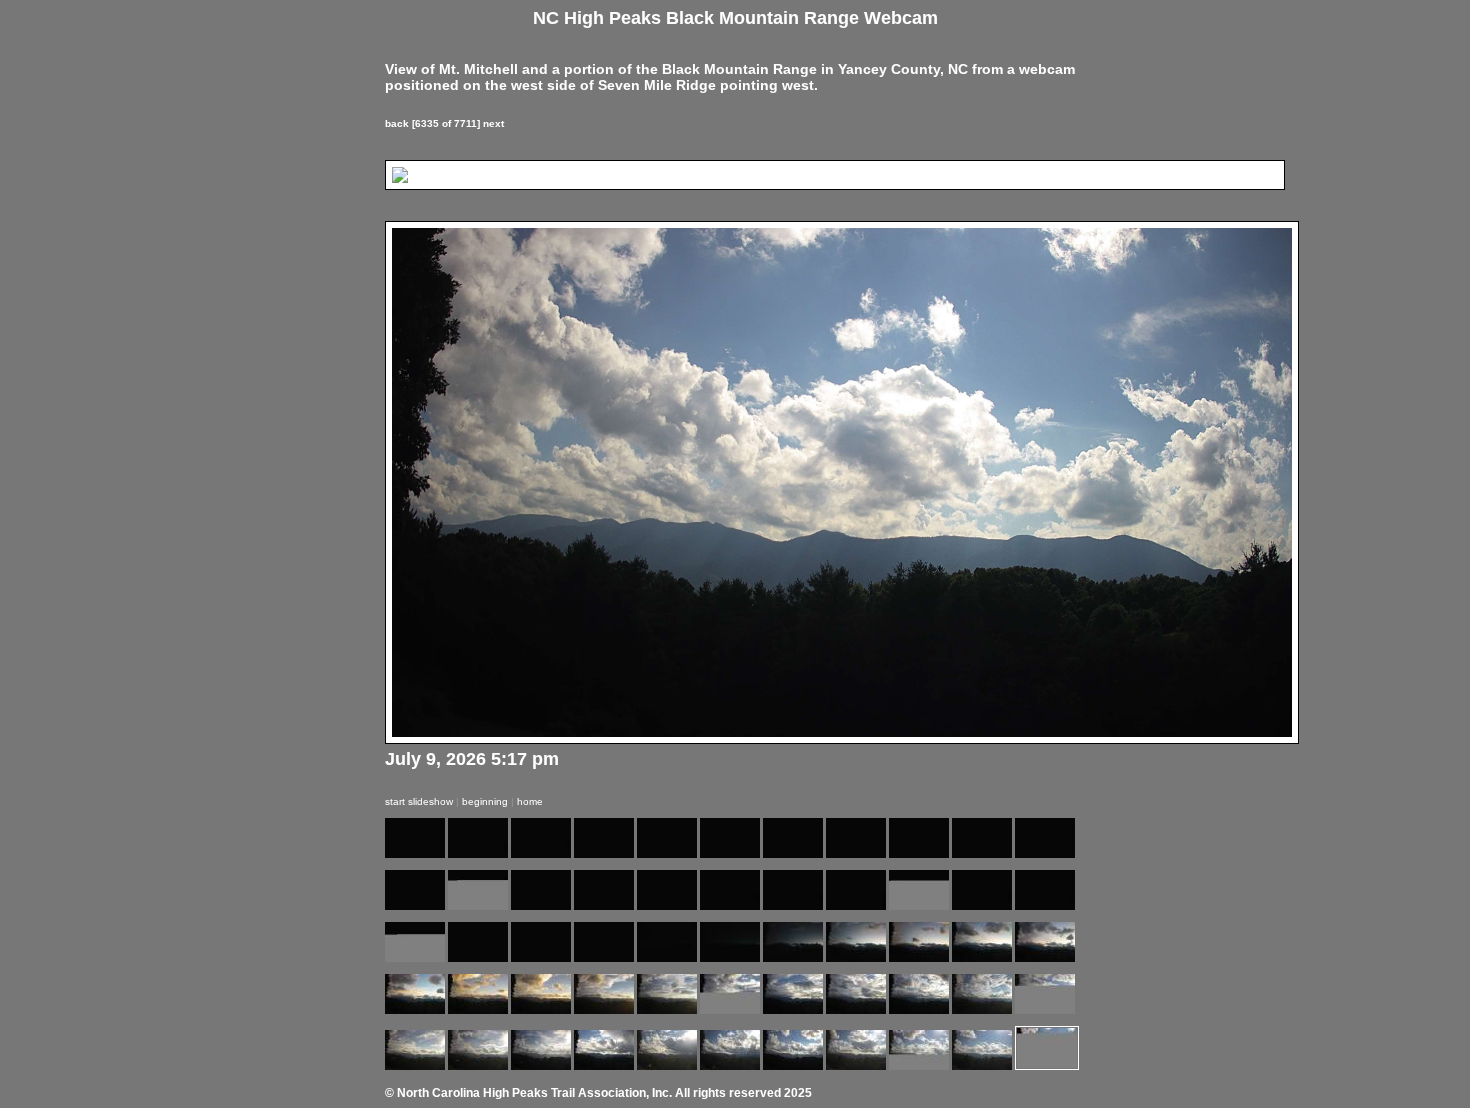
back (397, 123)
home (530, 801)
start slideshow (419, 801)
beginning (485, 801)
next (493, 123)
